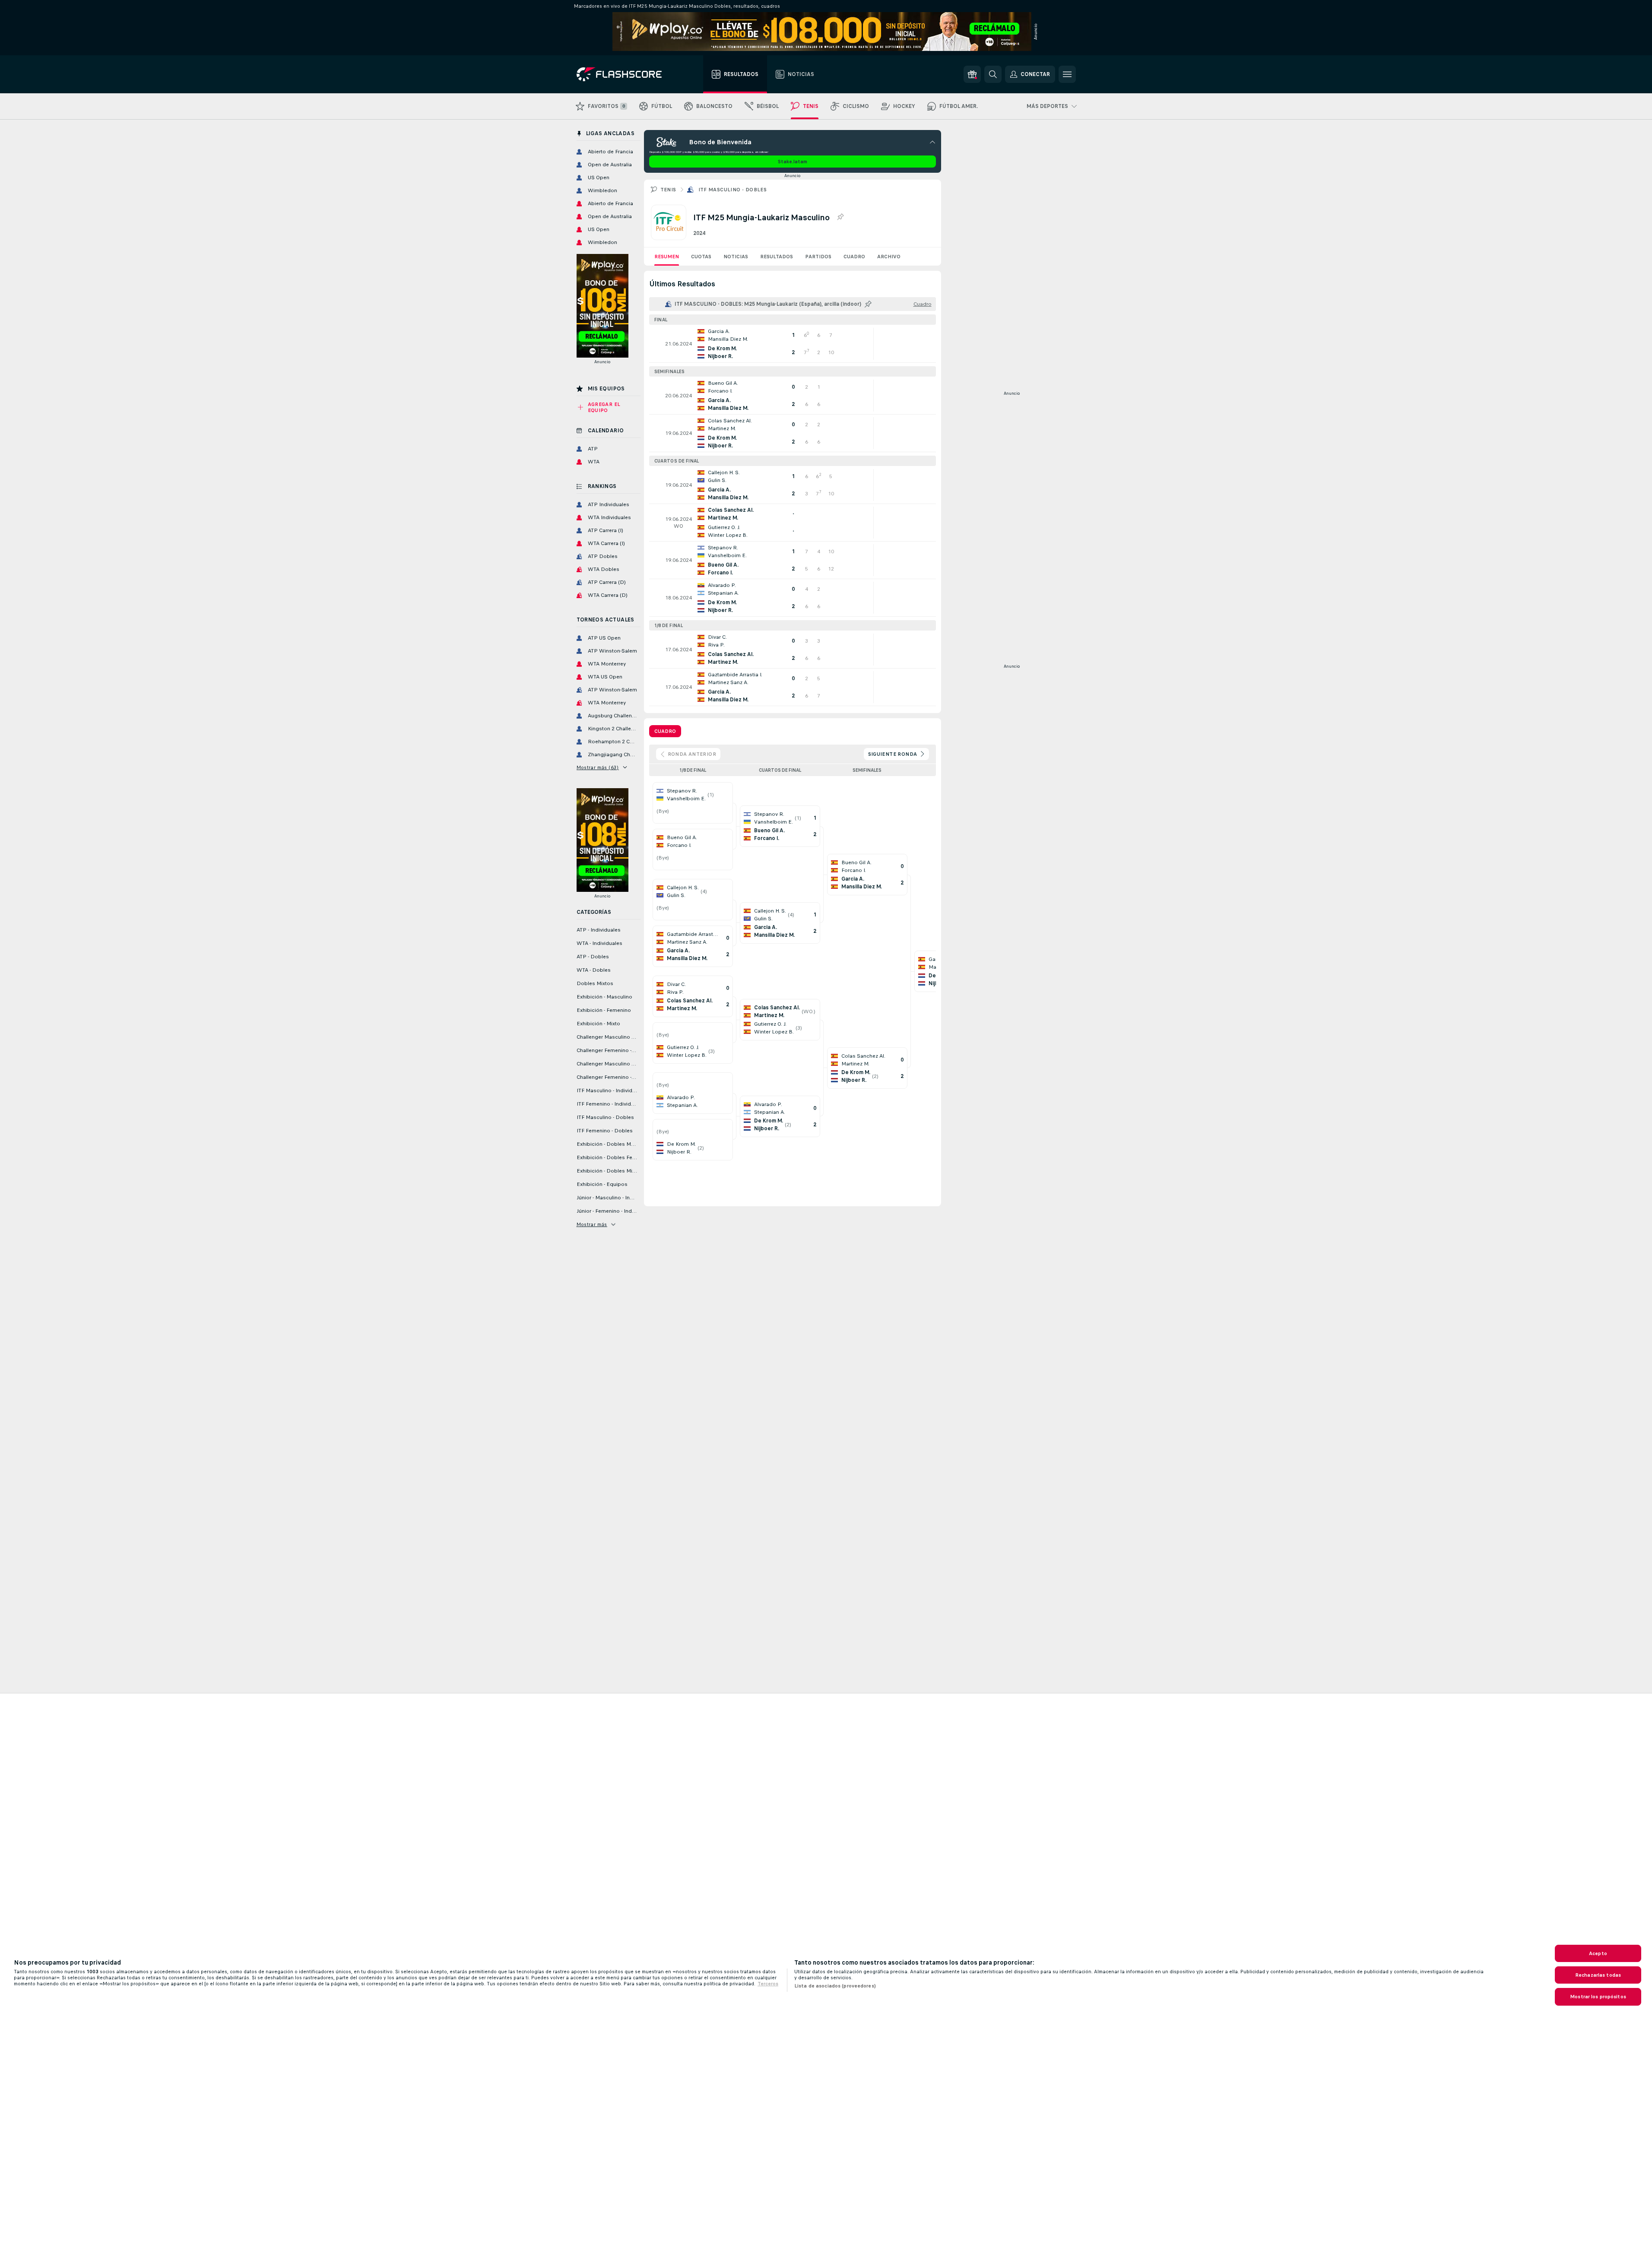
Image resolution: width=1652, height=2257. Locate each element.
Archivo (889, 257)
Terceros (768, 1984)
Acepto (1598, 1953)
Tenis (668, 190)
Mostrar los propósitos (1598, 1997)
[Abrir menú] (1067, 74)
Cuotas (701, 257)
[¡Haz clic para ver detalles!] (793, 344)
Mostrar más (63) (598, 767)
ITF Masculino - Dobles (733, 190)
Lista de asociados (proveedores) (835, 1986)
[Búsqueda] (993, 74)
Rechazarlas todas (1598, 1975)
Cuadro (854, 257)
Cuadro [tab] (665, 731)
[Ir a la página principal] (625, 74)
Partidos (818, 257)
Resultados (777, 257)
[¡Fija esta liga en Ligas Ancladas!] (840, 217)
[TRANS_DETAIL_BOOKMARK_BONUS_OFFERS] (972, 74)
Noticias (736, 257)
